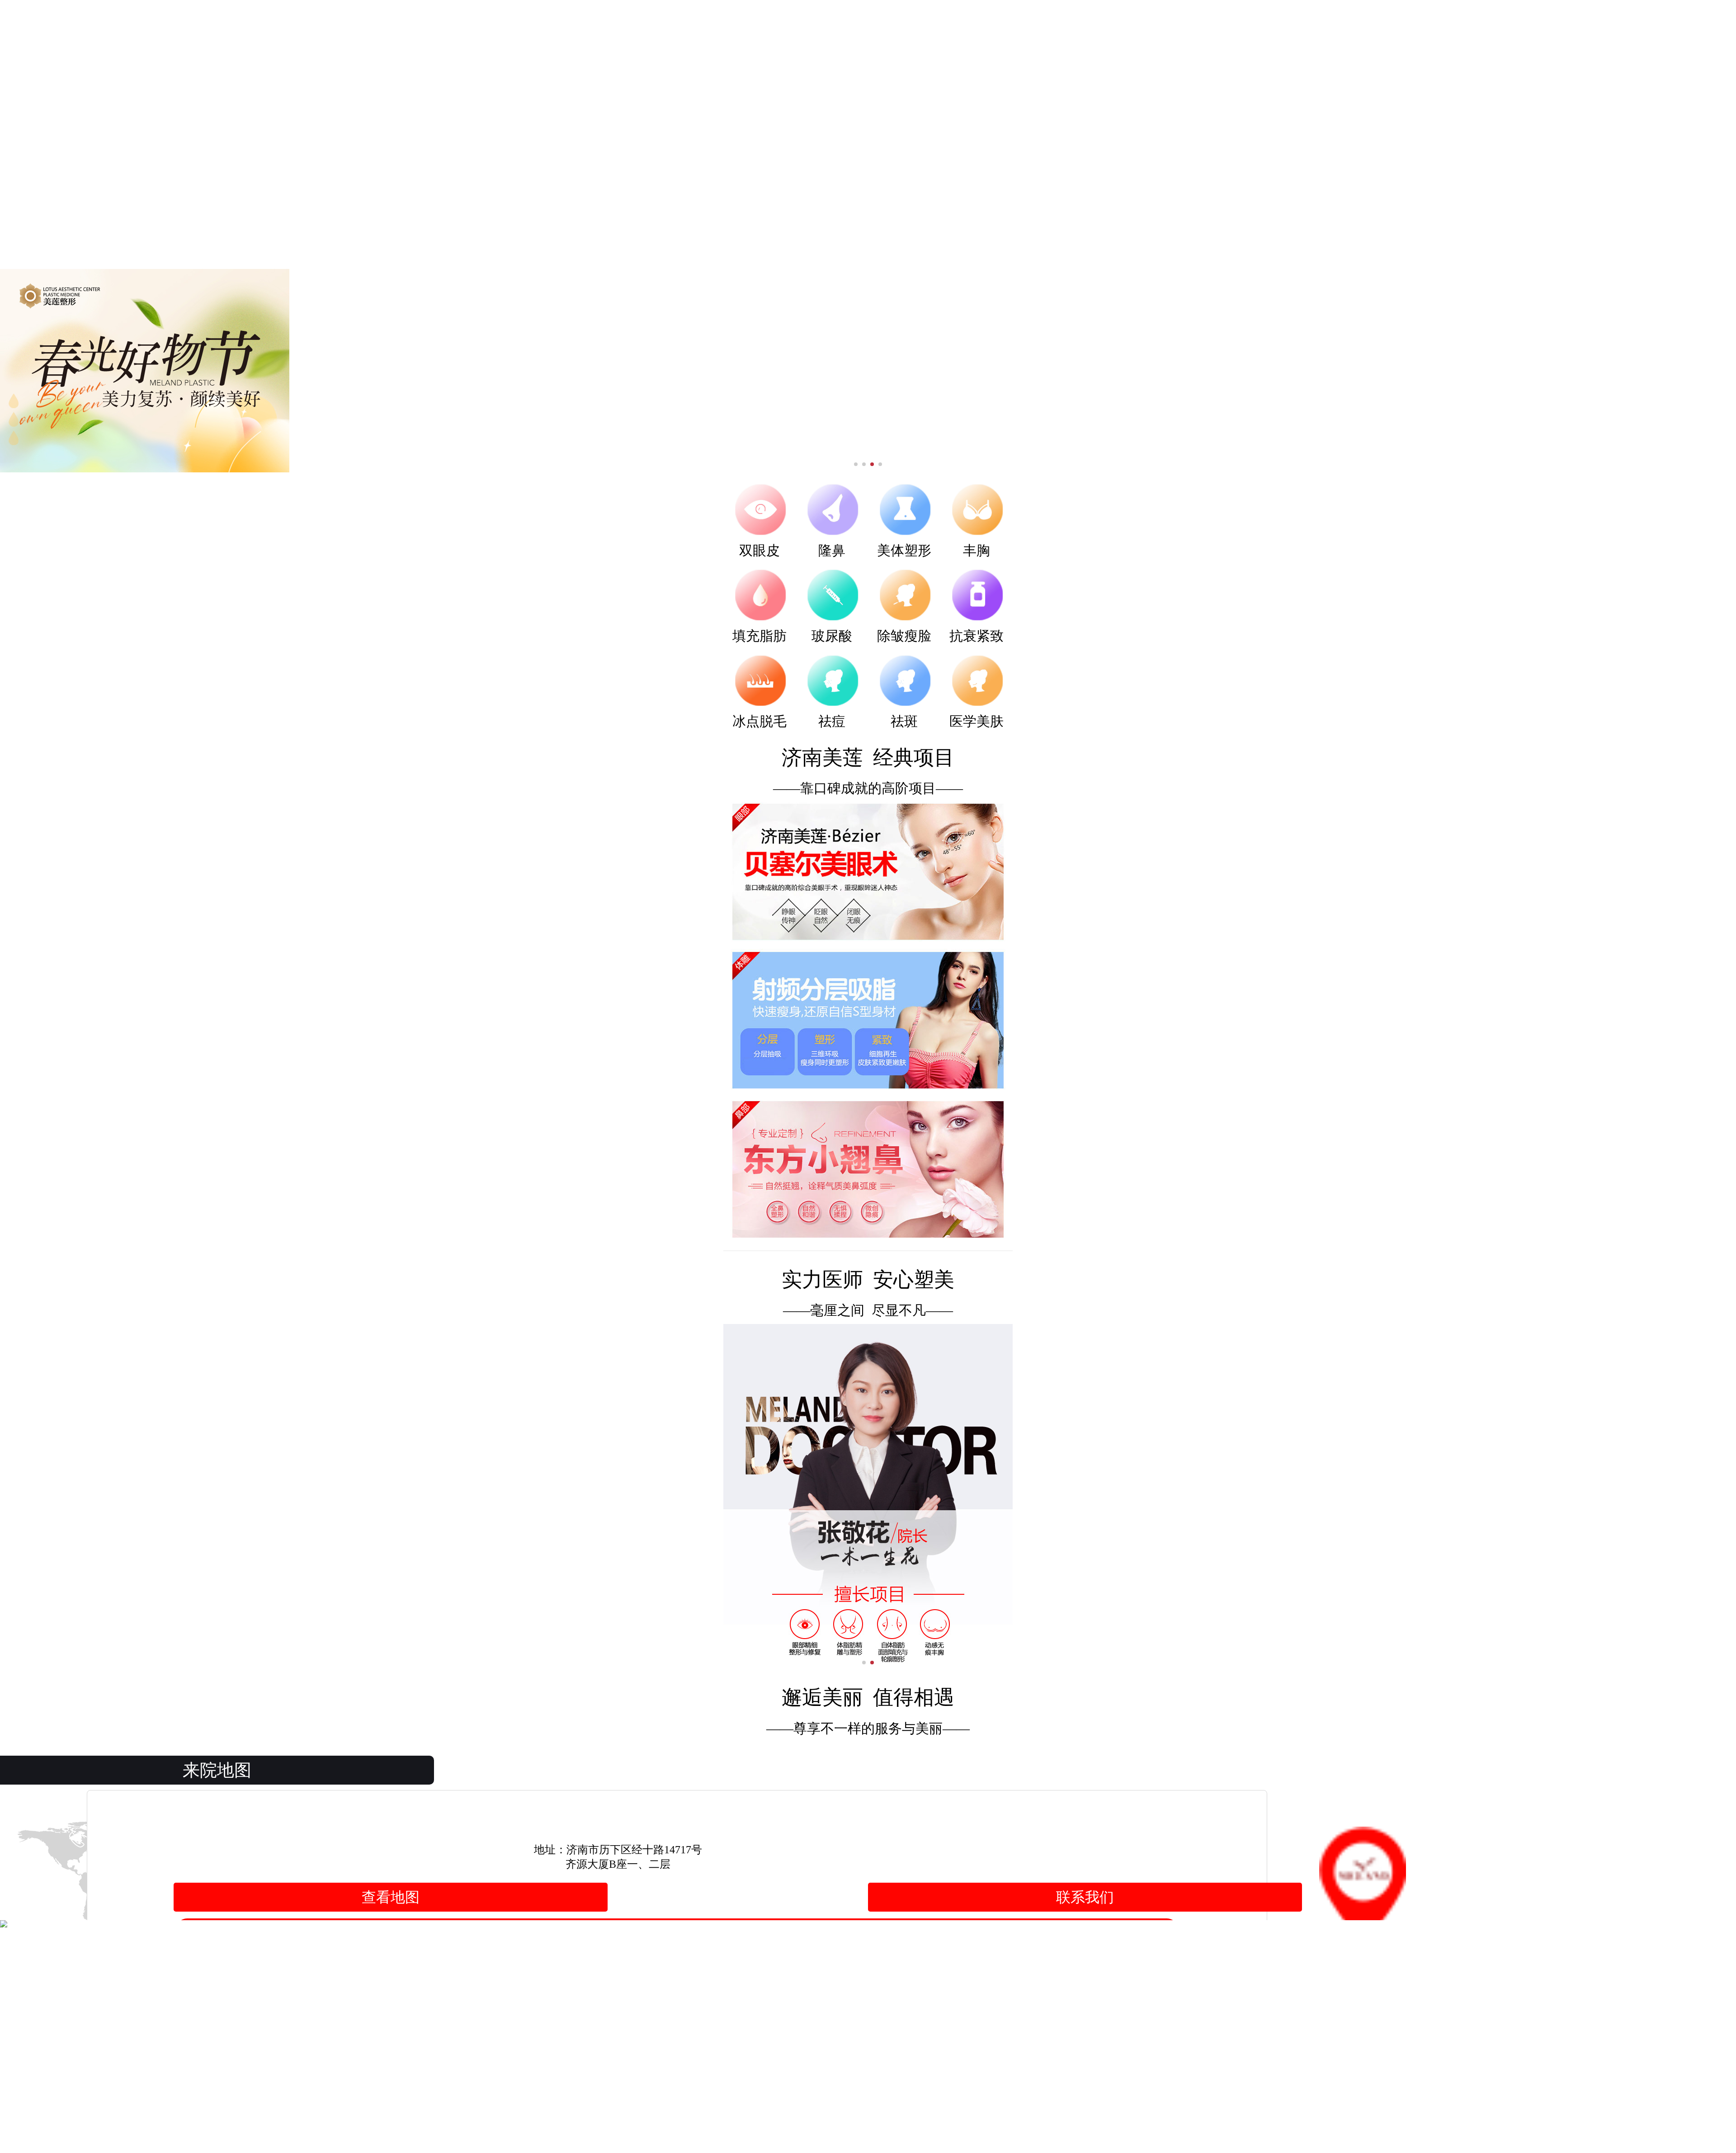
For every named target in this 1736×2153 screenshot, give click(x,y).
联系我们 (1085, 1897)
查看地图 (391, 1897)
